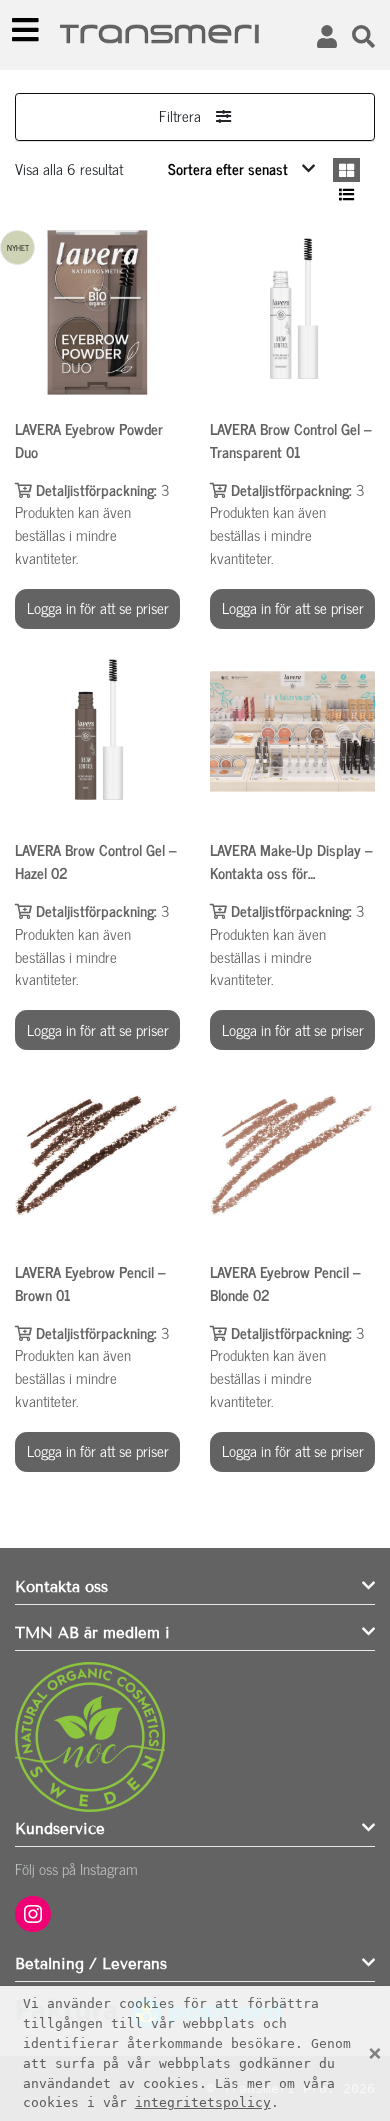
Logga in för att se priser (98, 607)
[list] (346, 194)
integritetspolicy (203, 2102)
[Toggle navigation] (26, 30)
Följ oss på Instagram (76, 1868)
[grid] (346, 170)
